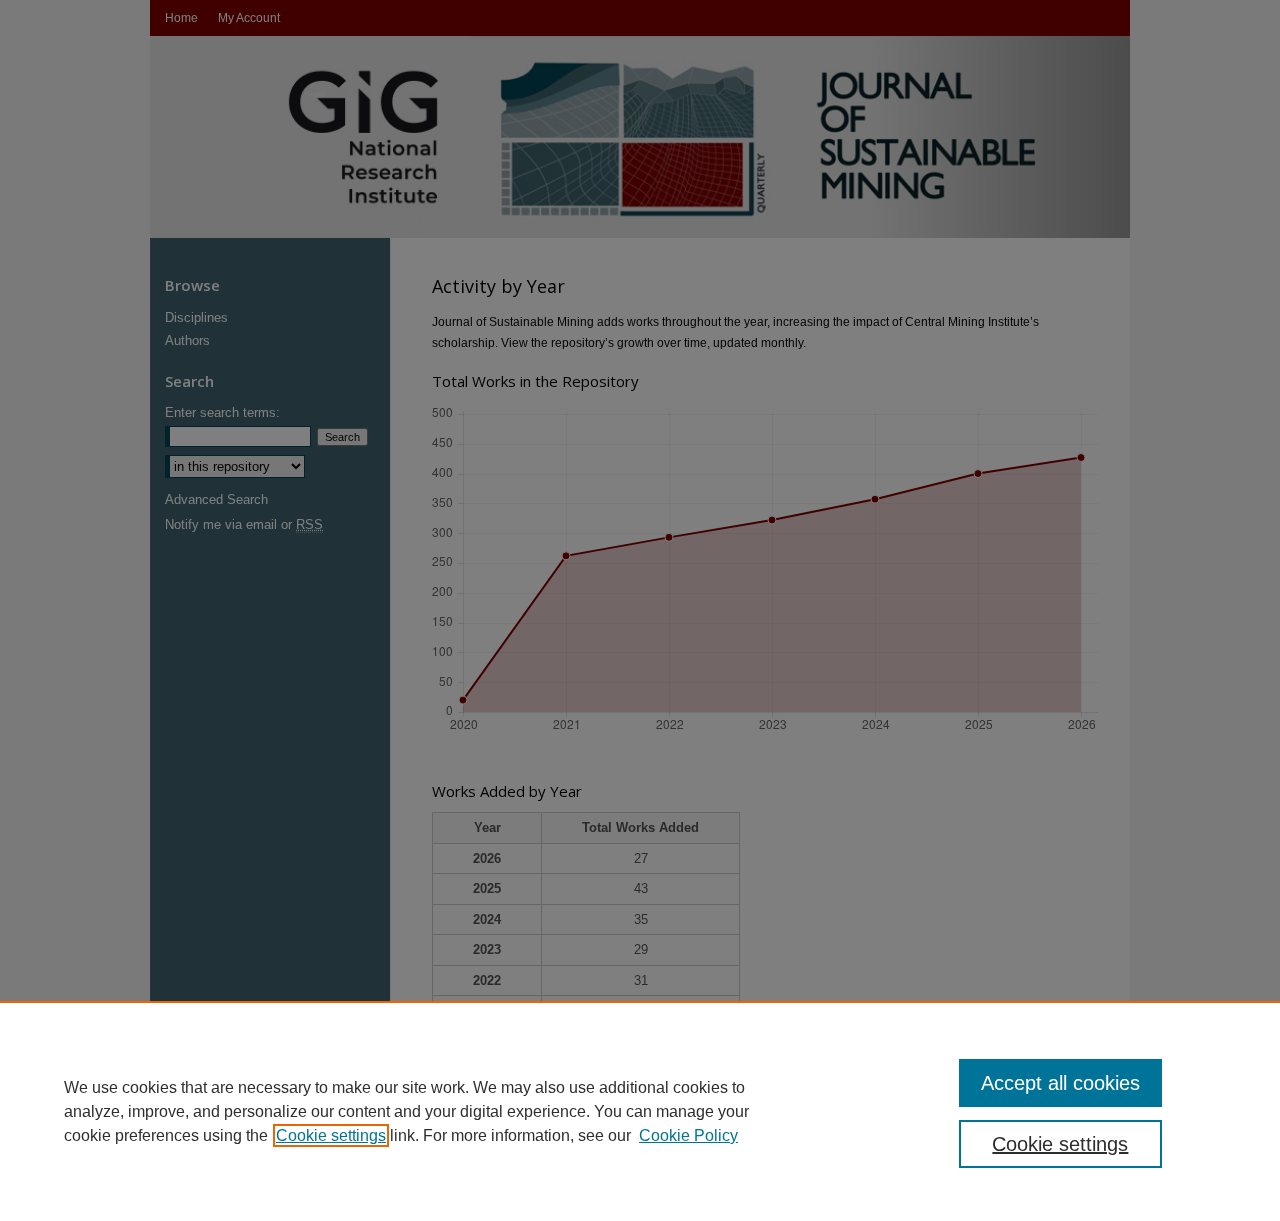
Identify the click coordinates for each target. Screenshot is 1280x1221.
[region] (640, 1111)
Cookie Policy (688, 1135)
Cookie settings (331, 1135)
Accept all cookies (1060, 1083)
